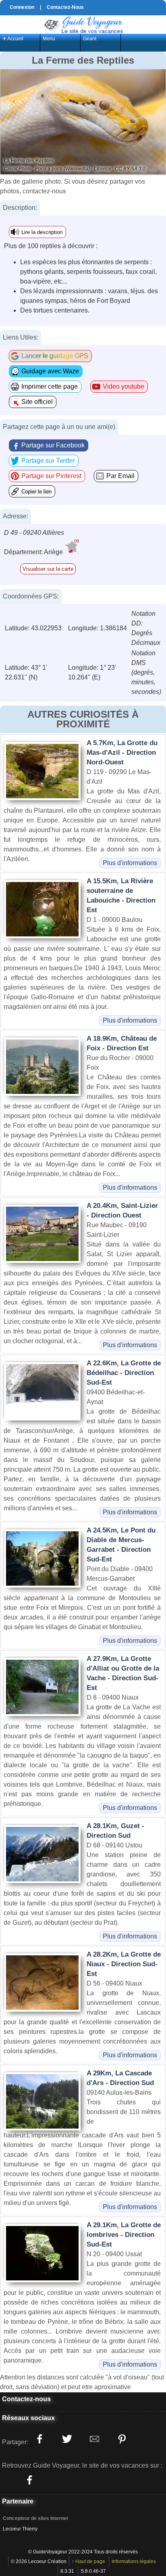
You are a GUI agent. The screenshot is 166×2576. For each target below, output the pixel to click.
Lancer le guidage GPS (55, 356)
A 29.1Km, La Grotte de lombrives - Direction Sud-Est (124, 2235)
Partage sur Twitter (48, 461)
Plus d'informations (130, 863)
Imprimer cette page (50, 386)
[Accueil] (83, 24)
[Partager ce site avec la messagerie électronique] (94, 2439)
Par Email (120, 476)
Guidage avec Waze (50, 371)
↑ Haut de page (88, 2562)
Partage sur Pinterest (51, 476)
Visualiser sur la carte (48, 569)
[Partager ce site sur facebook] (39, 2439)
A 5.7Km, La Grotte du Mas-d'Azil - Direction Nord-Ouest (122, 753)
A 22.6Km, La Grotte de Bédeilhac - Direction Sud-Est (124, 1373)
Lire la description (42, 232)
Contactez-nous (26, 2399)
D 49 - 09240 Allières (34, 533)
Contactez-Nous (65, 7)
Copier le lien (36, 492)
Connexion (22, 7)
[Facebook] (29, 2480)
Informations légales (134, 2562)
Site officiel (37, 402)
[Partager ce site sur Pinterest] (122, 2439)
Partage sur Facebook (53, 445)
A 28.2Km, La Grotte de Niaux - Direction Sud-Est (124, 1964)
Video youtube (123, 386)
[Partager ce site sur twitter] (67, 2439)
